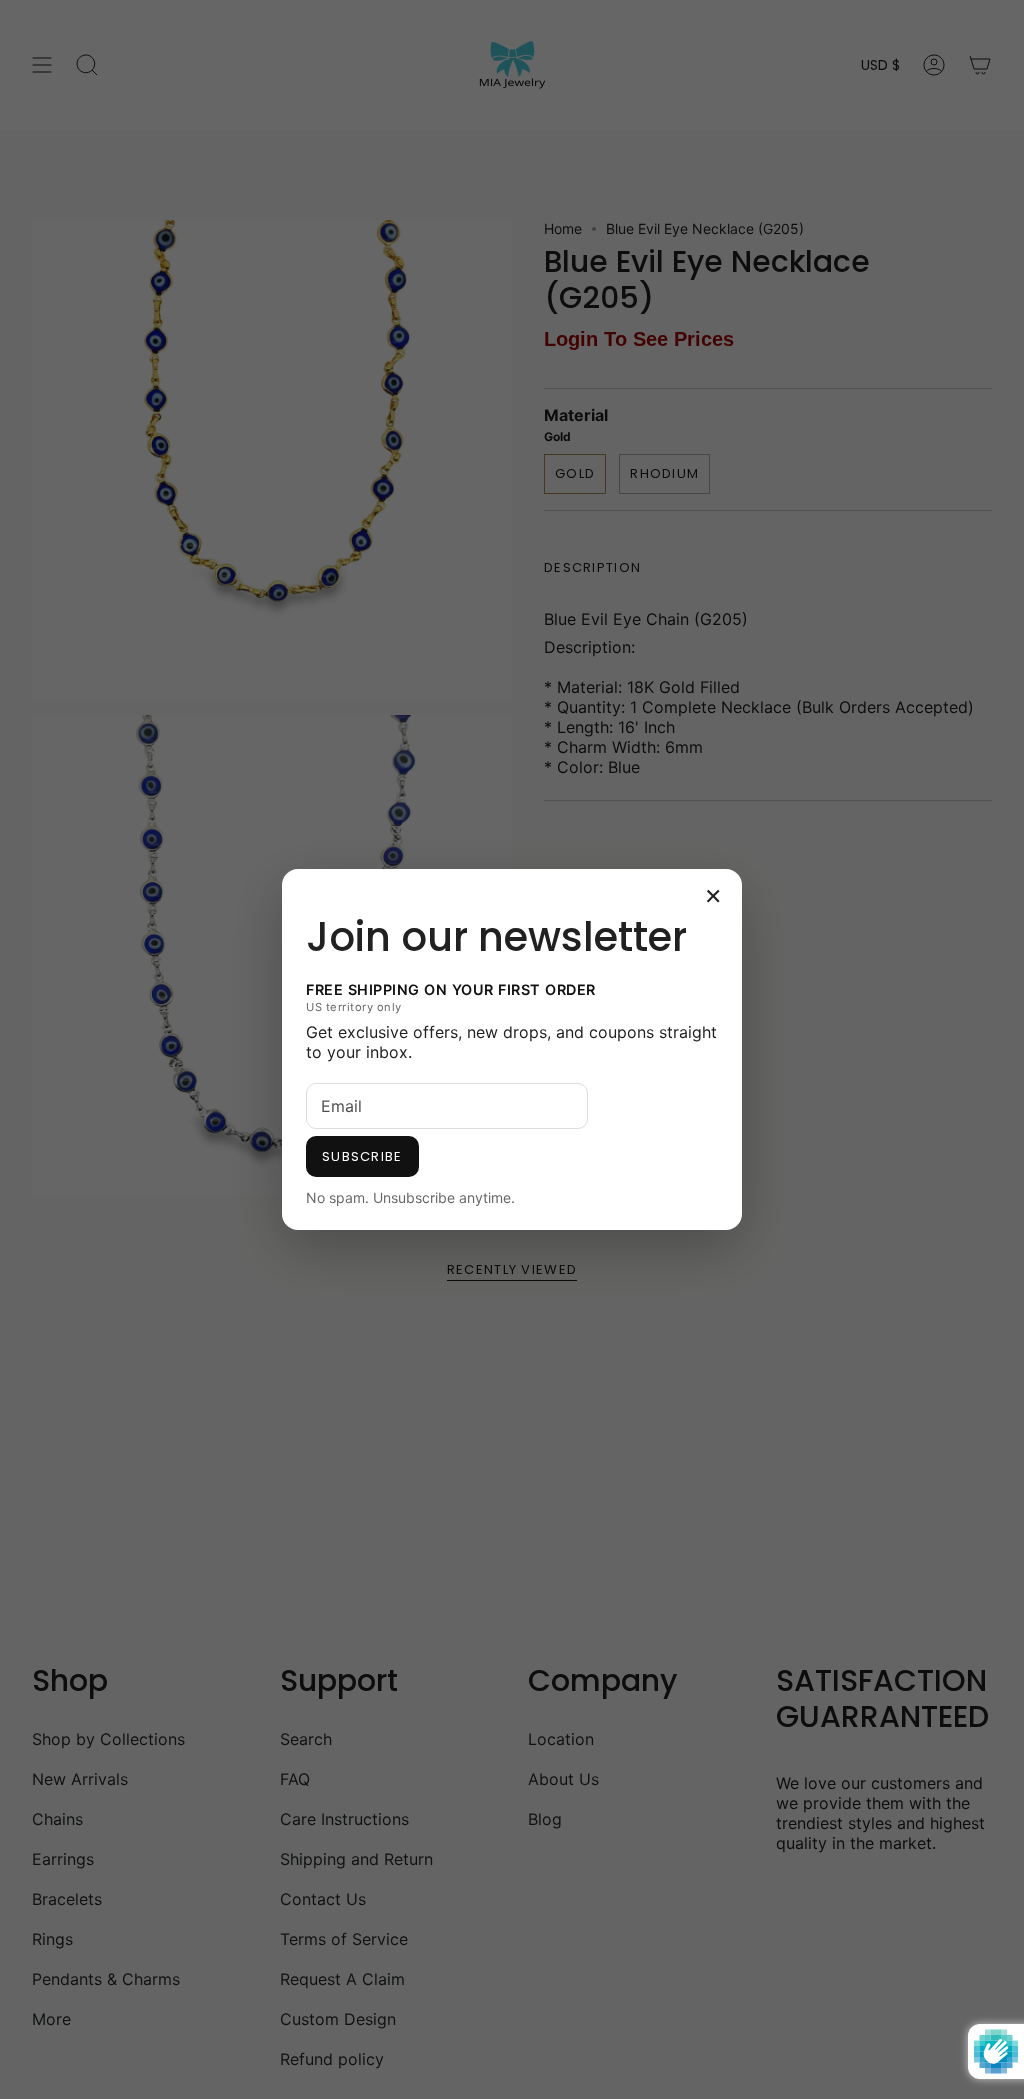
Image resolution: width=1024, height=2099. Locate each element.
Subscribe (362, 1156)
